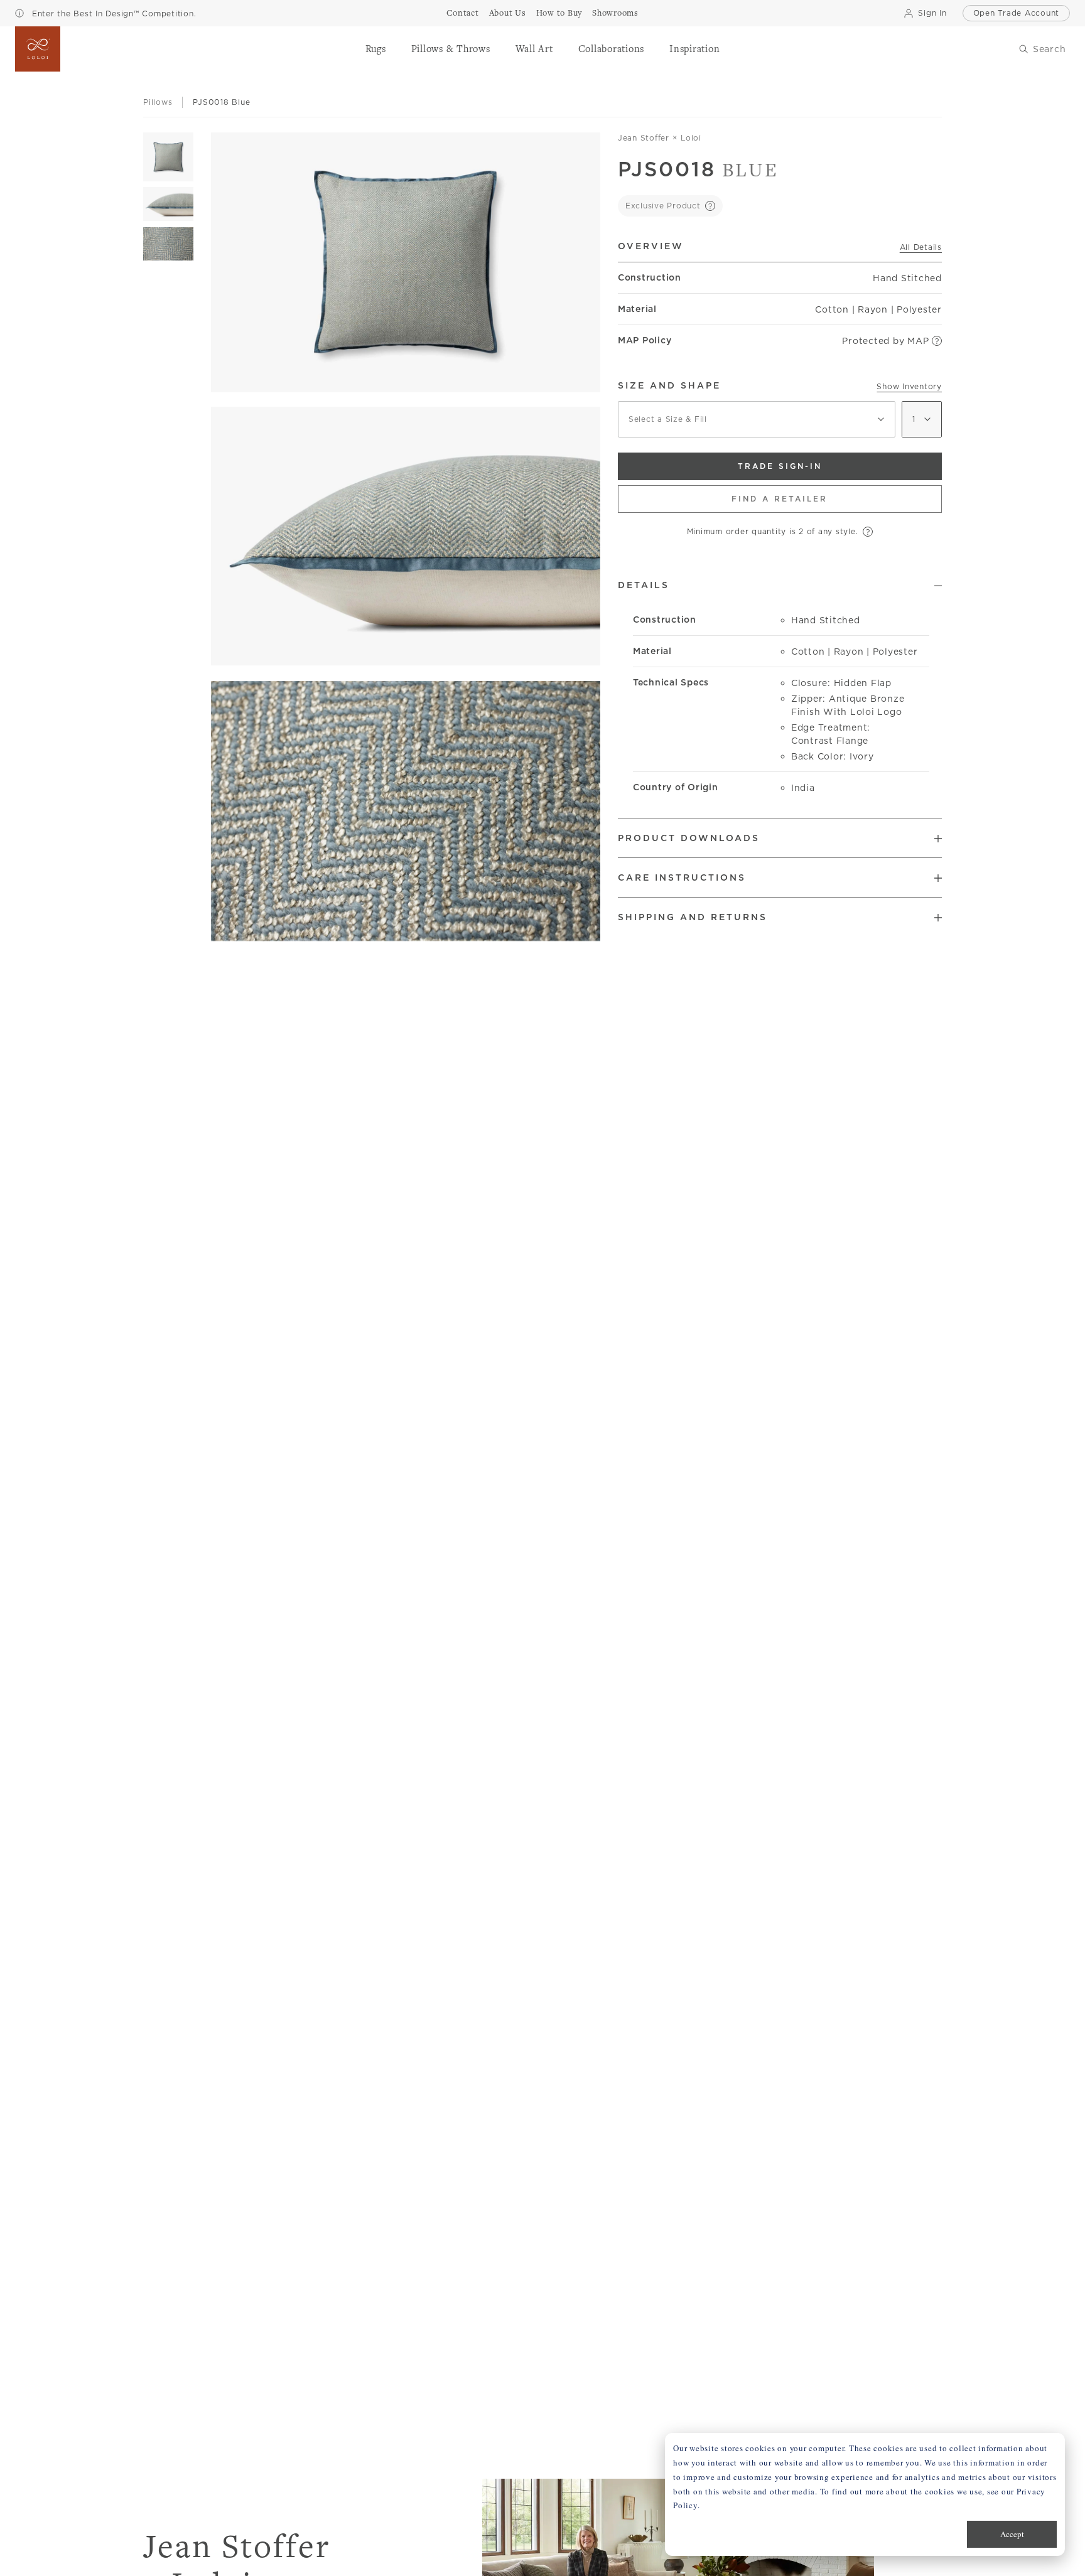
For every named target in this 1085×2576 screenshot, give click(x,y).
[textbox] (757, 419)
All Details (921, 247)
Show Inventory (909, 386)
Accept (1012, 2534)
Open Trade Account (1017, 13)
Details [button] (644, 585)
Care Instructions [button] (682, 877)
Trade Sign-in (780, 466)
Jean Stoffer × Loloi (660, 138)
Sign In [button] (932, 13)
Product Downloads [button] (689, 838)
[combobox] (757, 419)
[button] (376, 49)
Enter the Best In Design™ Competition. (112, 13)
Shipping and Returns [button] (693, 917)
